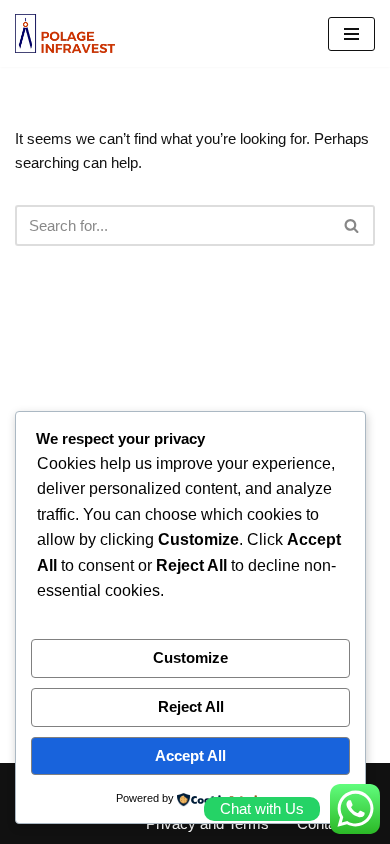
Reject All (191, 706)
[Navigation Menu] (351, 34)
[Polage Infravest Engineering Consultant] (65, 33)
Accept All (190, 755)
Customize (190, 657)
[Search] (352, 225)
